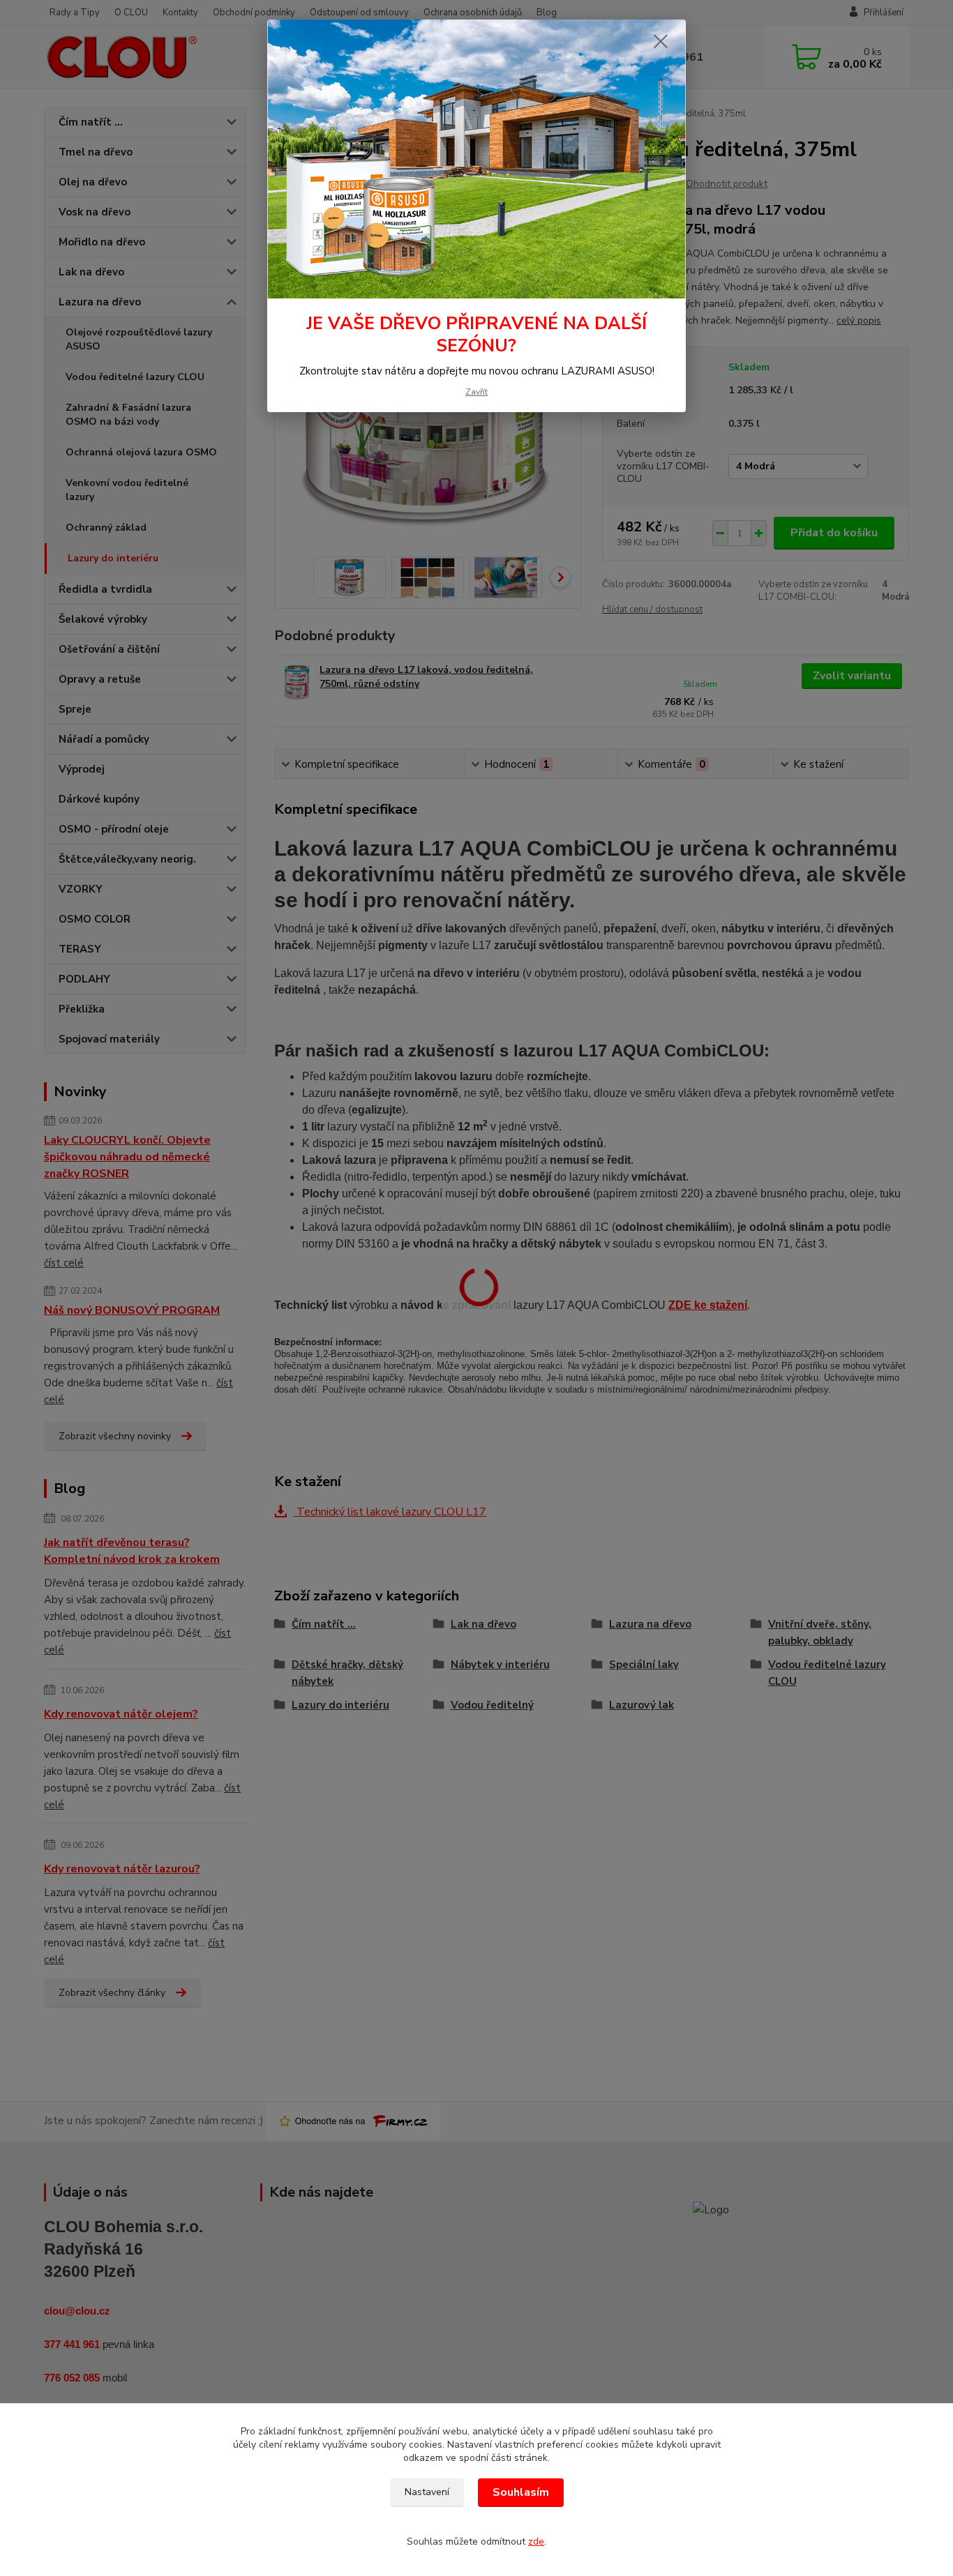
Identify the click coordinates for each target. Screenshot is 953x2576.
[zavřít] (661, 41)
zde (536, 2541)
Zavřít (476, 392)
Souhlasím (521, 2492)
